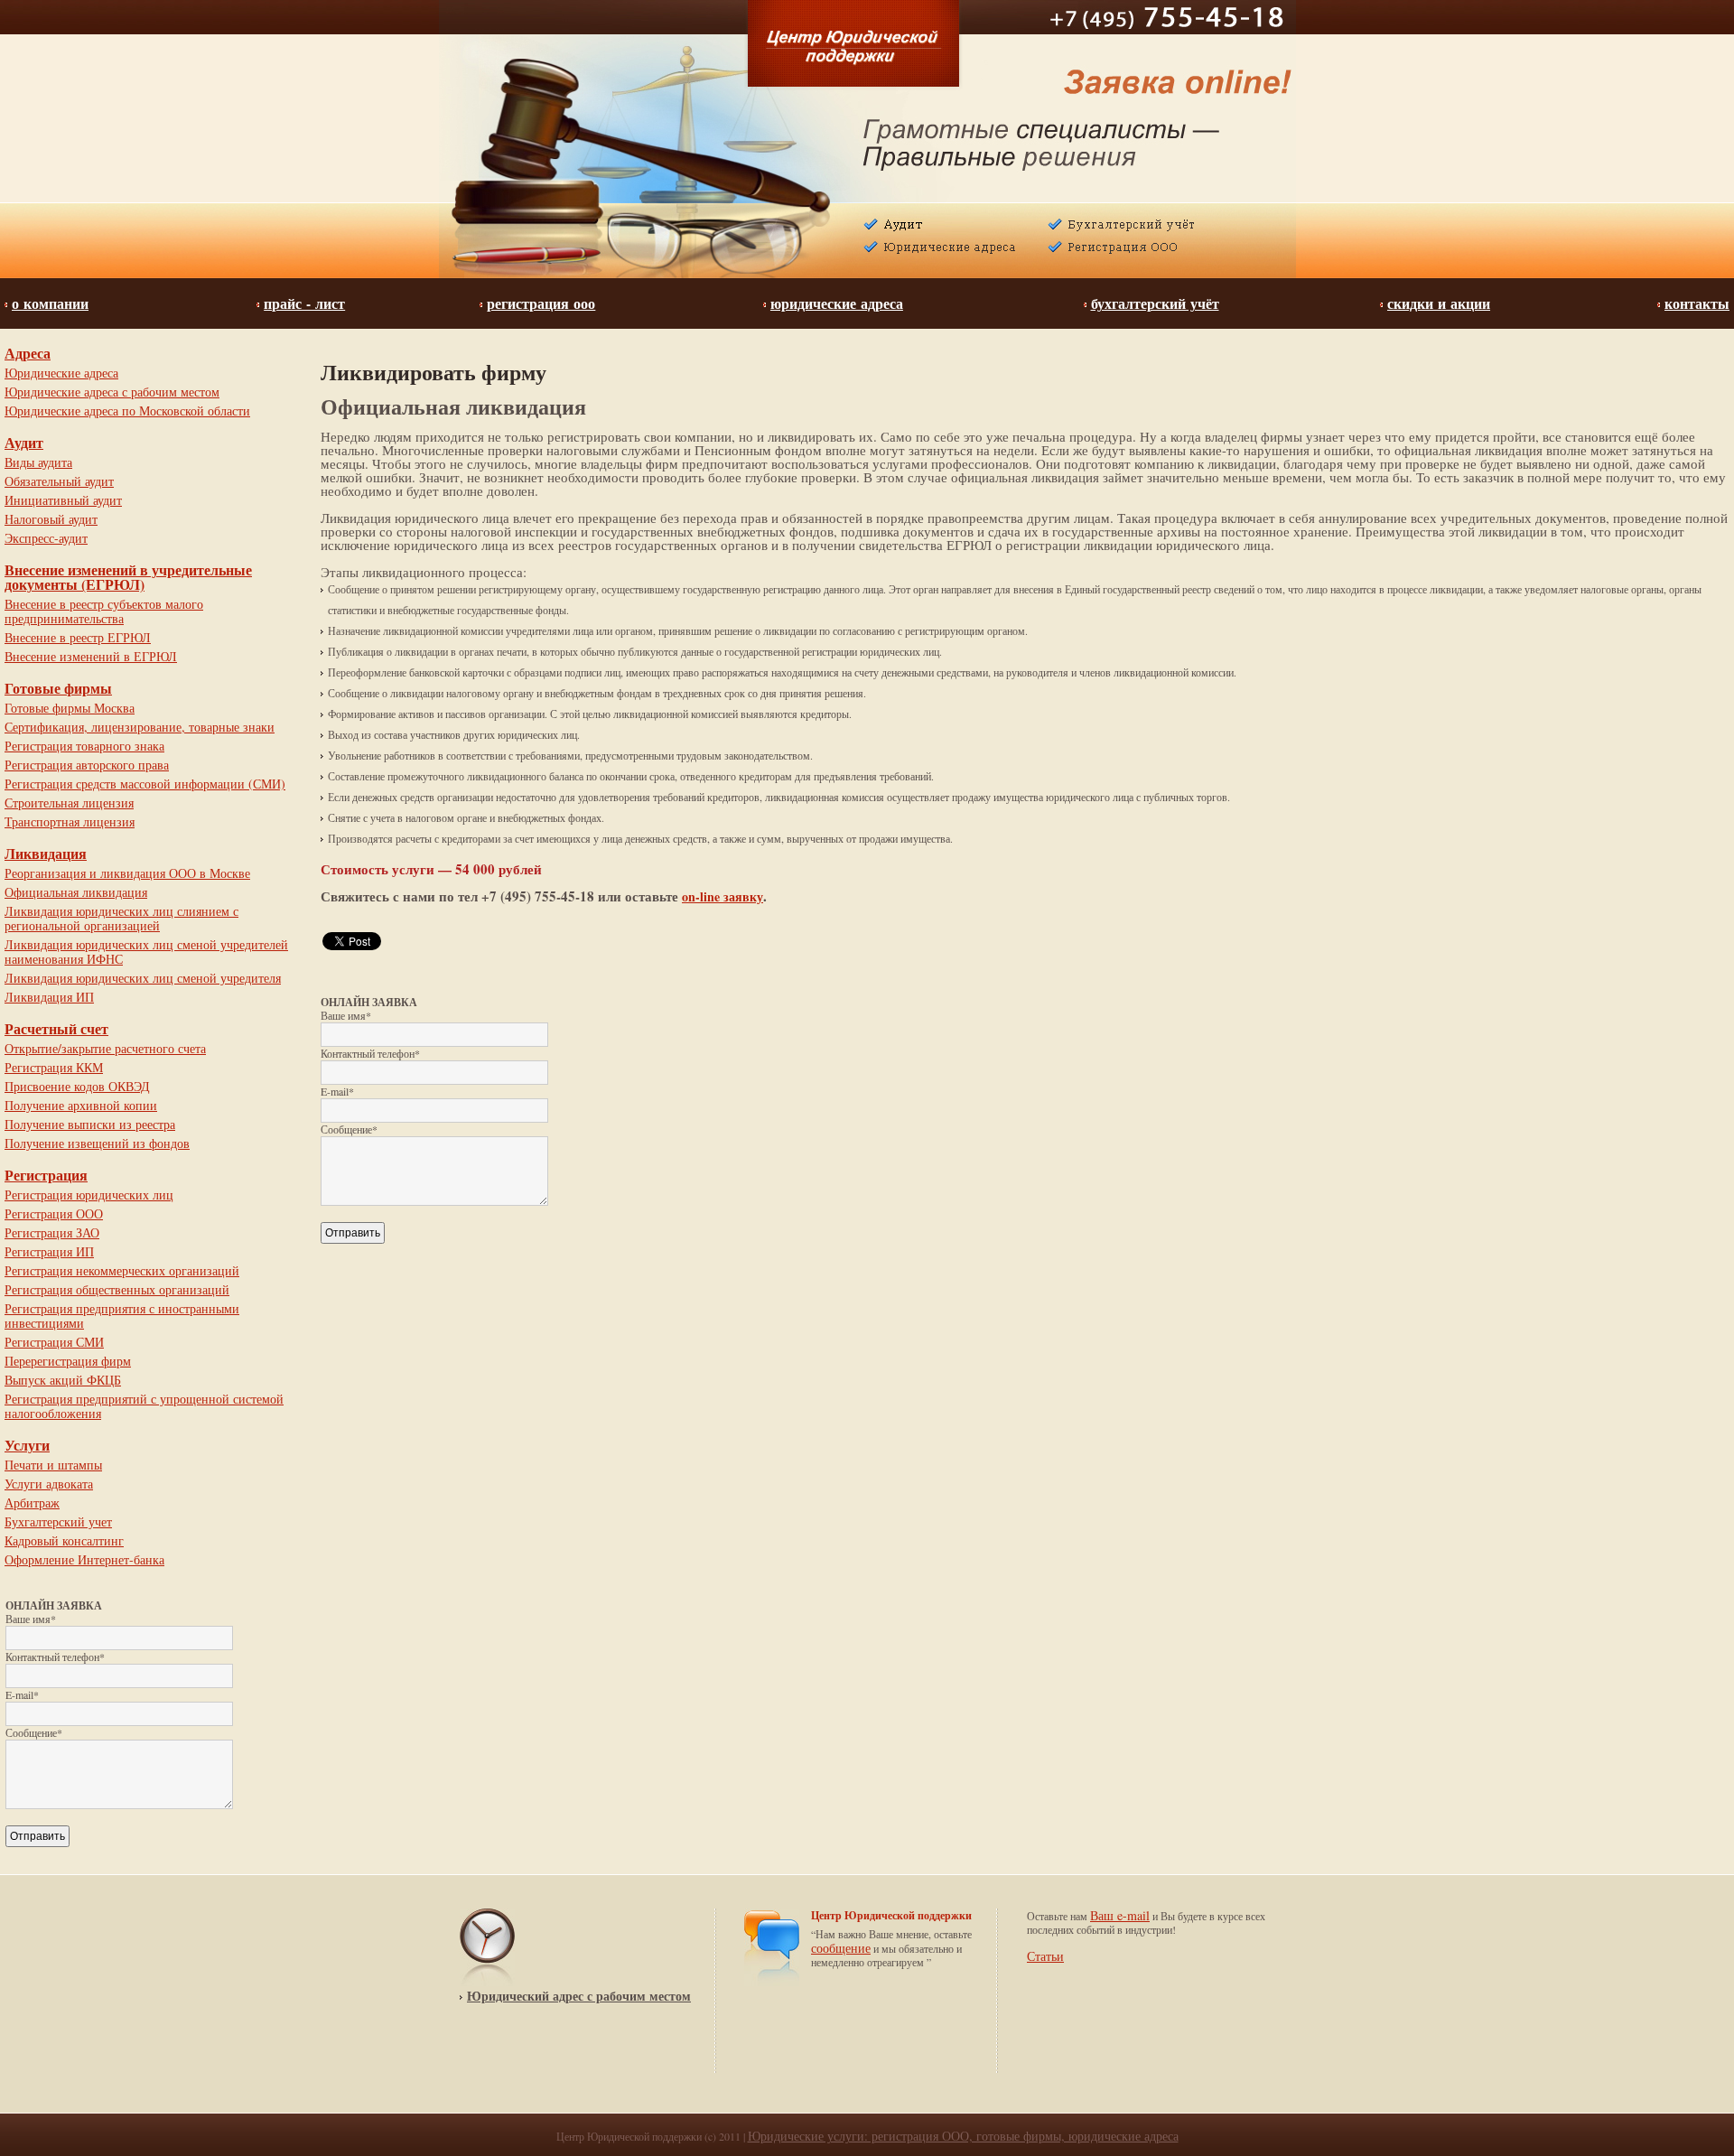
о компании (50, 304)
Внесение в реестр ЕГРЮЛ (78, 637)
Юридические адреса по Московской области (127, 411)
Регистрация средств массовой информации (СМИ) (145, 784)
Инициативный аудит (63, 500)
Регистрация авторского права (87, 765)
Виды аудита (38, 462)
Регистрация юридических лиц (89, 1195)
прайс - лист (304, 304)
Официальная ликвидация (76, 892)
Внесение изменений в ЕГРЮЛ (91, 656)
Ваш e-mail (1120, 1915)
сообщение (841, 1948)
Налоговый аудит (51, 519)
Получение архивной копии (81, 1105)
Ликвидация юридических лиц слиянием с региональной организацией (121, 918)
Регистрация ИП (49, 1251)
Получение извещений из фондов (97, 1143)
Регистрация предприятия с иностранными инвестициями (122, 1316)
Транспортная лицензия (70, 821)
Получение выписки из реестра (90, 1124)
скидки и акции (1439, 304)
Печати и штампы (53, 1465)
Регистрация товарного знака (84, 746)
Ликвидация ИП (49, 997)
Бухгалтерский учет (58, 1521)
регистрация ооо (541, 304)
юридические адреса (837, 304)
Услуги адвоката (49, 1484)
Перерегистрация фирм (68, 1361)
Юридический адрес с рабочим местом (579, 1996)
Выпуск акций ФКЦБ (63, 1380)
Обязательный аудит (59, 481)
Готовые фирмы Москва (70, 708)
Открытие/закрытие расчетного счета (105, 1048)
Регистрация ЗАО (52, 1232)
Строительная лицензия (69, 803)
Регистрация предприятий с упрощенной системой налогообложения (144, 1406)
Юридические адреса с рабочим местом (112, 392)
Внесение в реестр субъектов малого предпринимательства (104, 611)
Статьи (1045, 1956)
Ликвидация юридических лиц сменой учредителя (143, 978)
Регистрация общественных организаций (117, 1289)
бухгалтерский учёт (1155, 304)
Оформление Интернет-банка (84, 1559)
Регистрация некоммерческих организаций (122, 1270)
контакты (1697, 304)
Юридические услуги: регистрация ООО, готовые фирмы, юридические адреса (963, 2136)
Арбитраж (32, 1503)
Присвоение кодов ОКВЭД (77, 1086)
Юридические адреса (61, 373)
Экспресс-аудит (46, 538)
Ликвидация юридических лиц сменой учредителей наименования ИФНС (146, 952)
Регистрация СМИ (54, 1342)
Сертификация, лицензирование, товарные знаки (140, 727)
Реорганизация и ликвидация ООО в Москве (127, 873)
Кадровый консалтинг (64, 1540)
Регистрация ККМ (54, 1067)
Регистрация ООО (54, 1213)
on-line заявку (722, 896)
